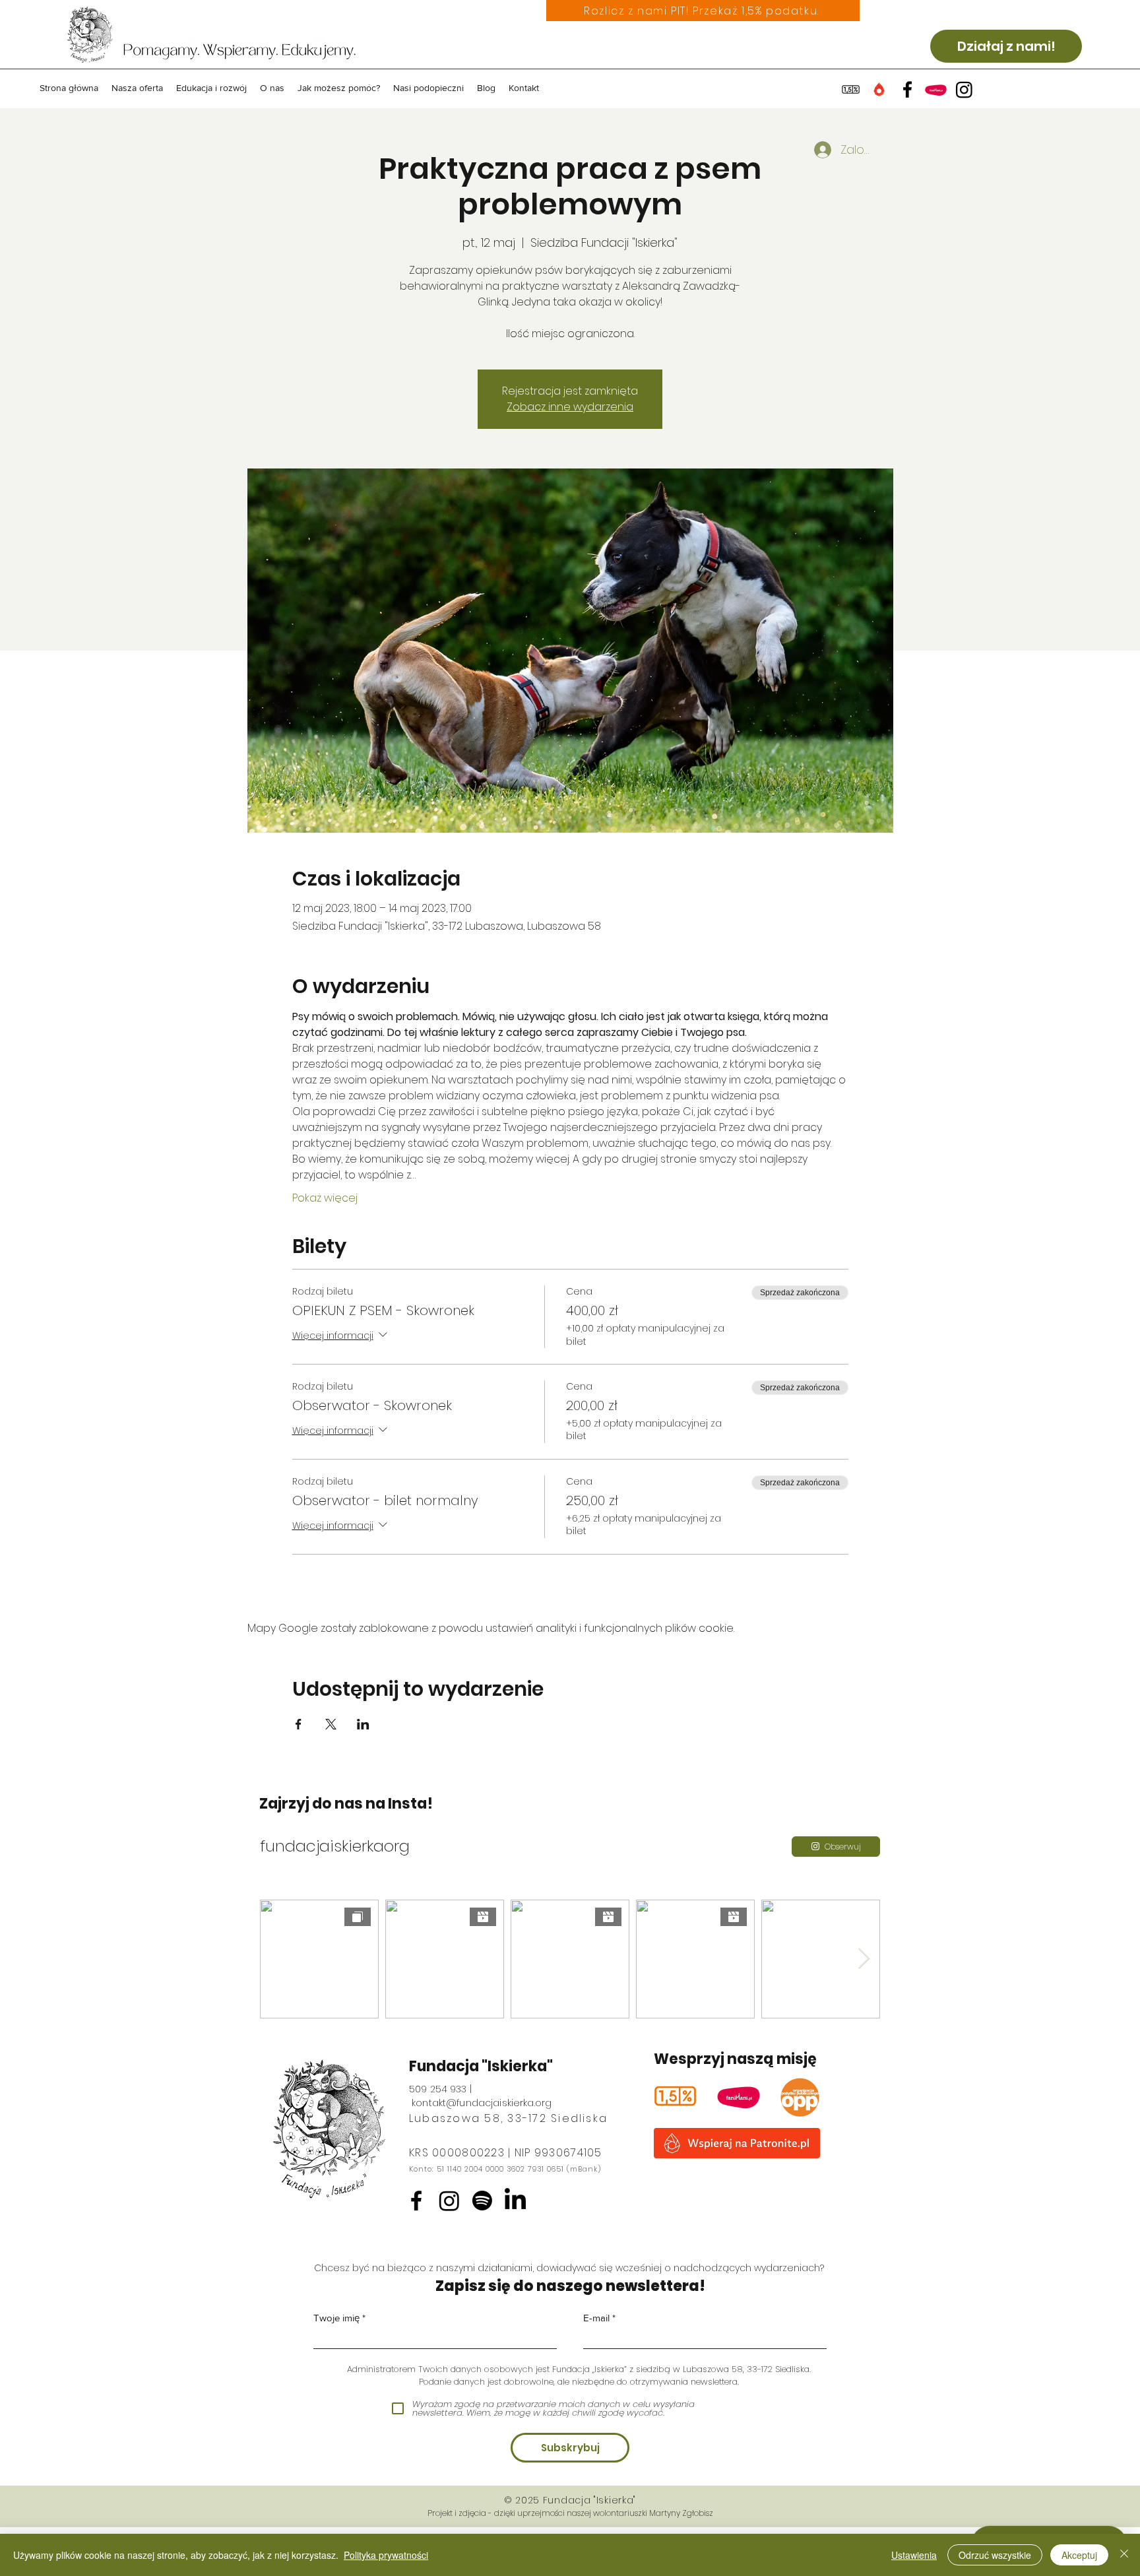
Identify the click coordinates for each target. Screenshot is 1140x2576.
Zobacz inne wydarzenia (570, 407)
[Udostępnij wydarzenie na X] (331, 1724)
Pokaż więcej (325, 1198)
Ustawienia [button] (914, 2555)
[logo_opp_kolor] (800, 2097)
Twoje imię (336, 2318)
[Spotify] (482, 2201)
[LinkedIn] (515, 2201)
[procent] (675, 2096)
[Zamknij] (1124, 2555)
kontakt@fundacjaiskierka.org (482, 2103)
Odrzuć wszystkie (995, 2555)
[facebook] (907, 89)
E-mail (596, 2318)
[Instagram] (449, 2201)
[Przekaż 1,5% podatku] (851, 89)
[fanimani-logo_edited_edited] (739, 2096)
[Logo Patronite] (879, 89)
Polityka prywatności (386, 2555)
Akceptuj (1079, 2555)
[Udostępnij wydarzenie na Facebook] (299, 1724)
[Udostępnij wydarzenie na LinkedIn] (363, 1724)
